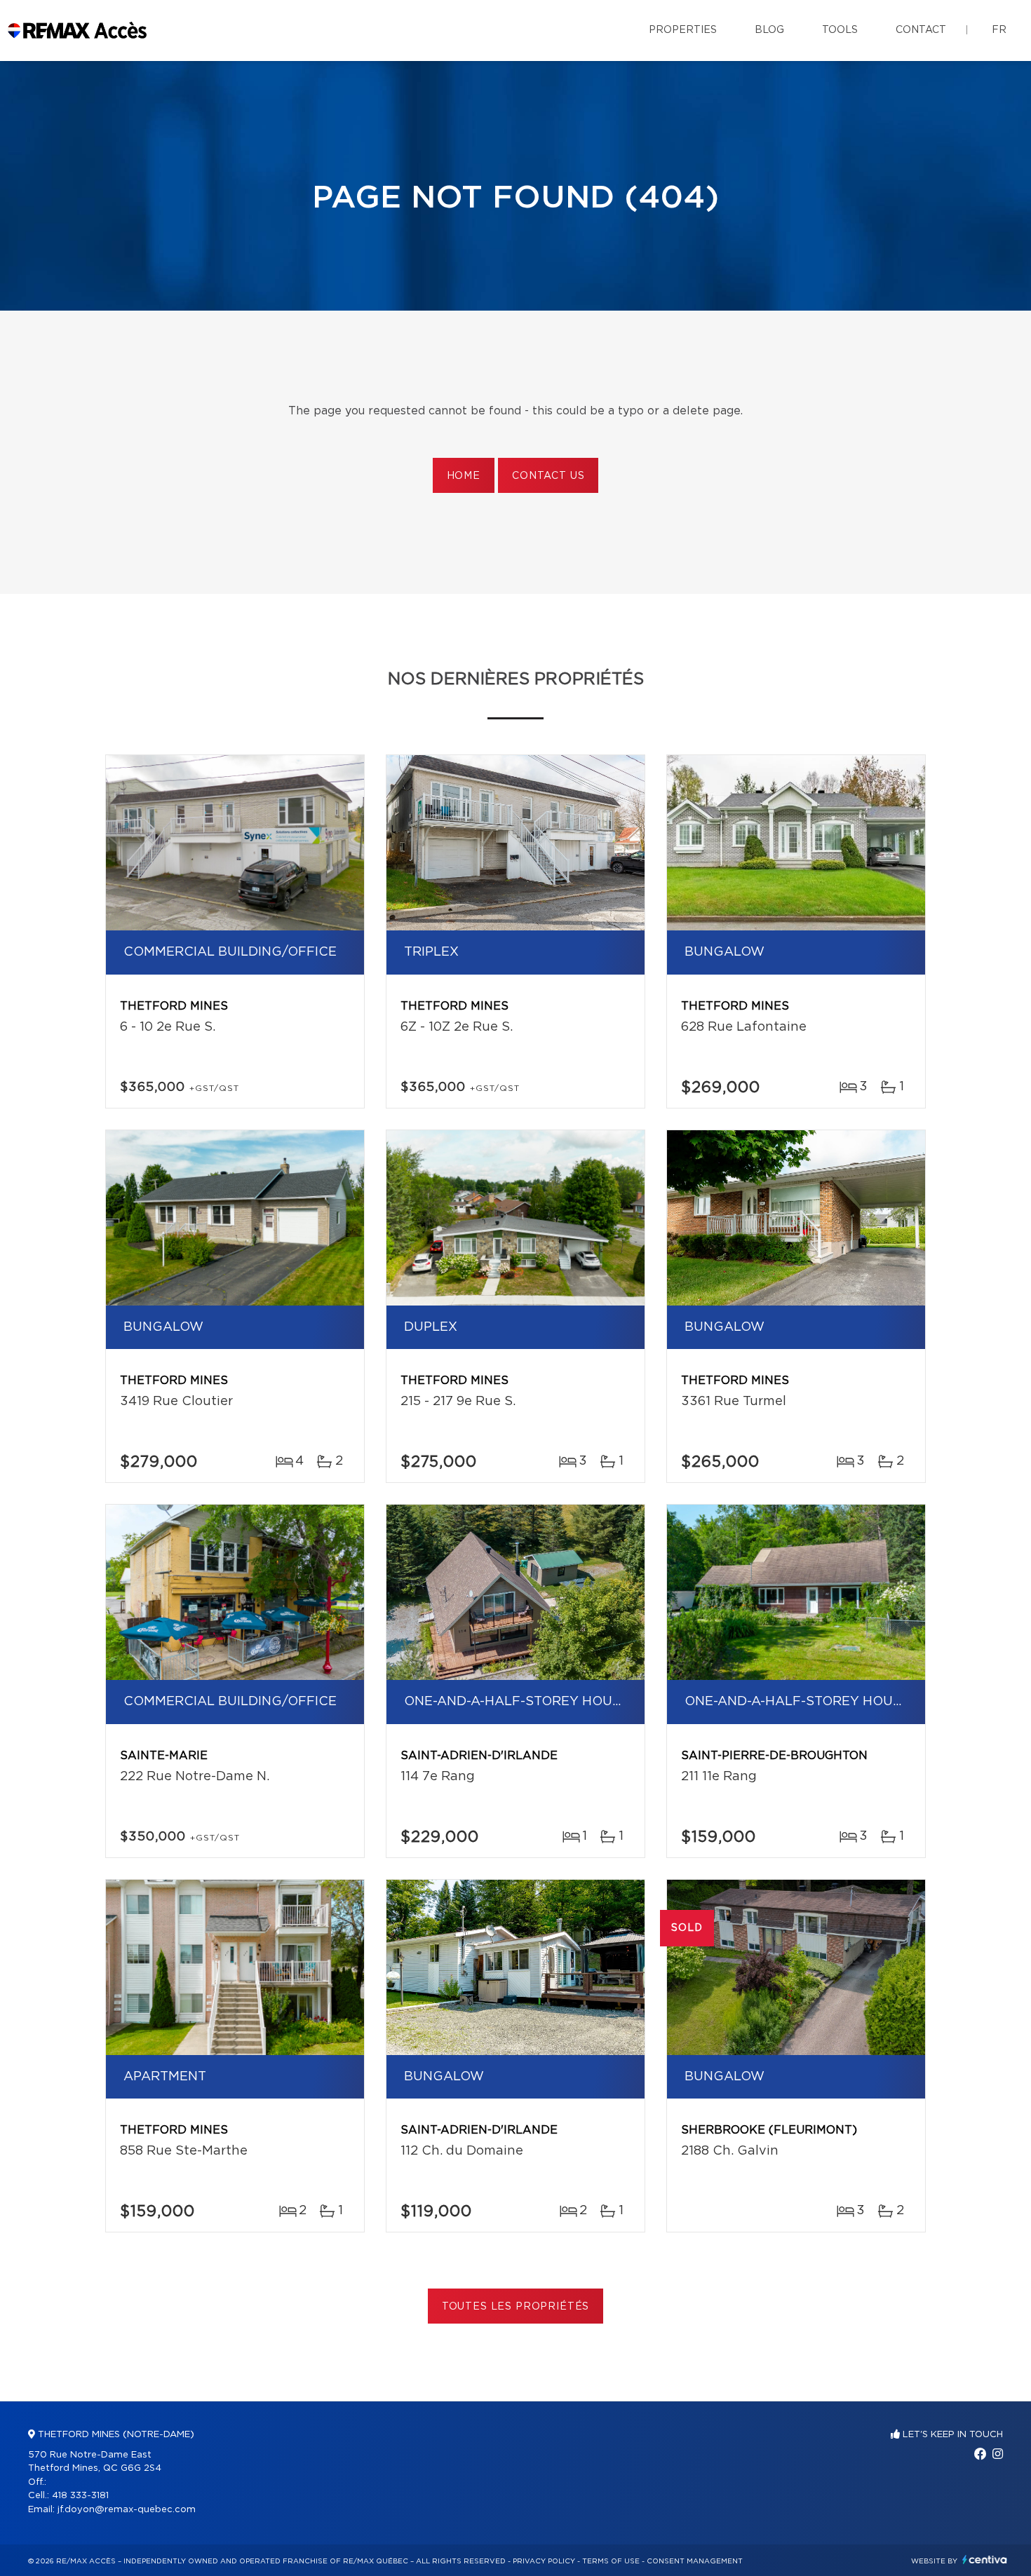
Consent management (695, 2561)
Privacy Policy (544, 2561)
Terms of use (611, 2561)
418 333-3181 (80, 2496)
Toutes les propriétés (516, 2307)
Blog (769, 30)
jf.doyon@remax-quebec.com (127, 2510)
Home (464, 476)
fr (999, 30)
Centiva (985, 2560)
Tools (840, 30)
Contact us (548, 476)
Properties (683, 30)
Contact (921, 30)
